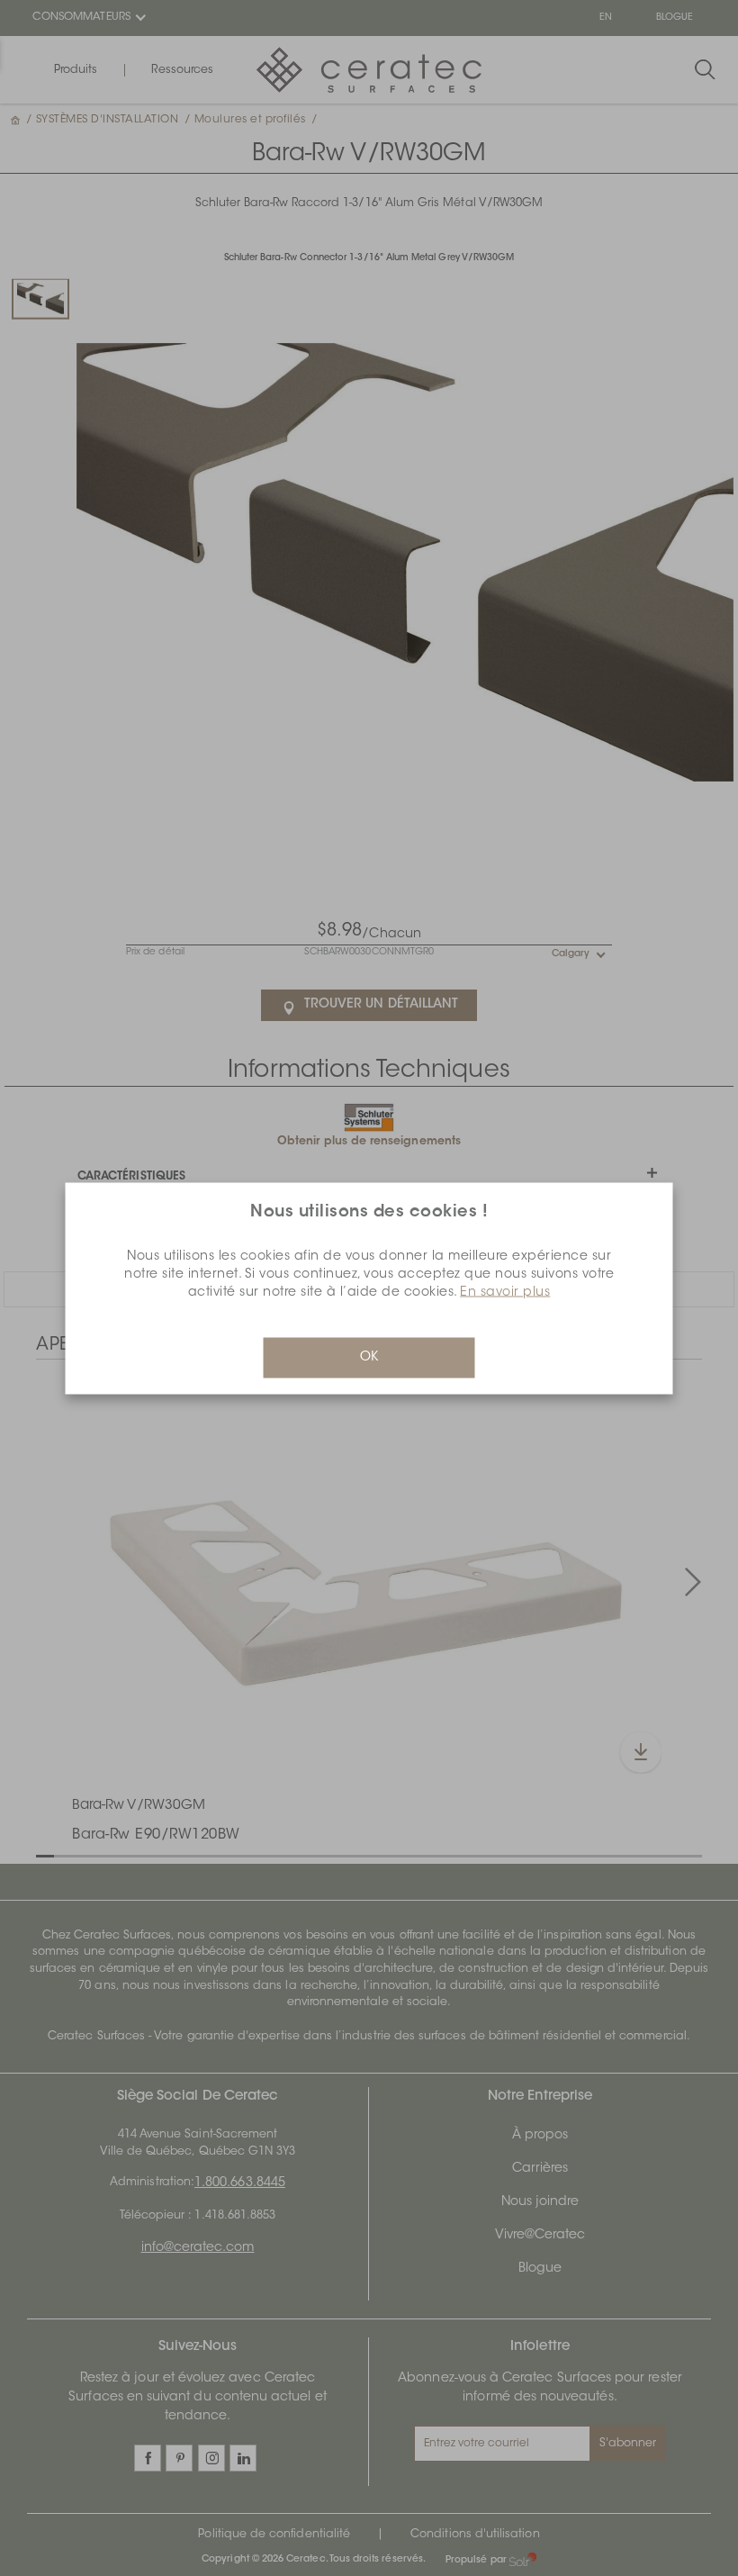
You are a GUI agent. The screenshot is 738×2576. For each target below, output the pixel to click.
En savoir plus (505, 1292)
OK (369, 1357)
